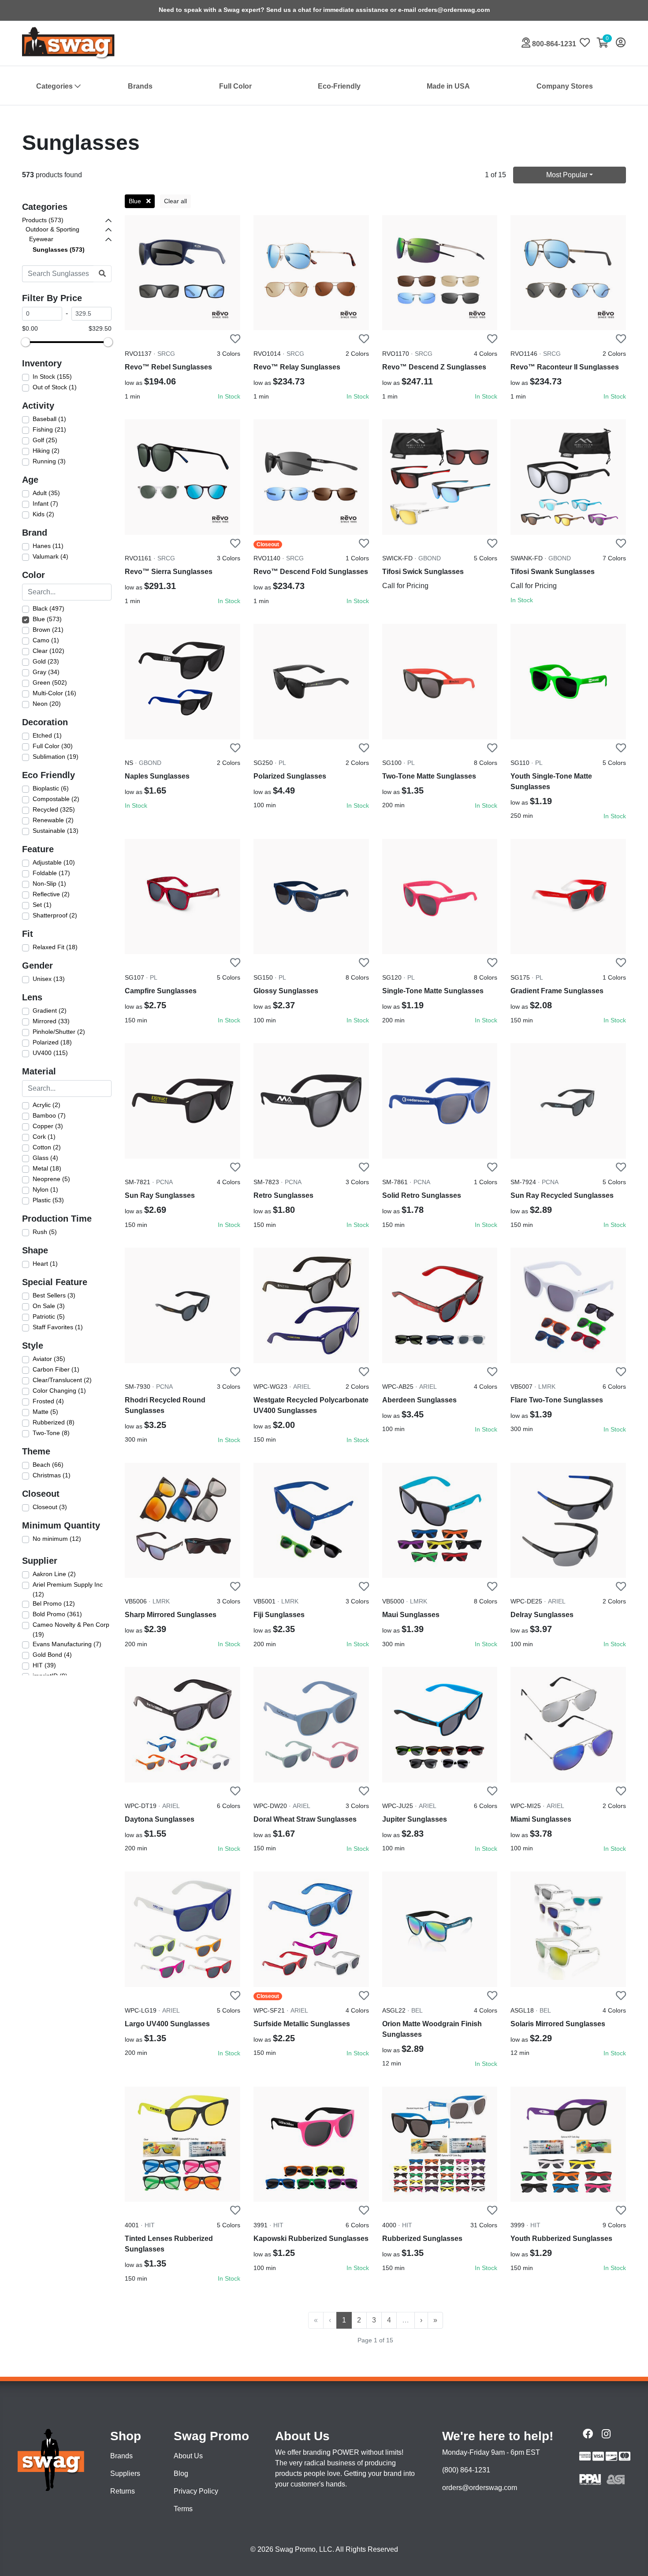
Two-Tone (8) (51, 1433)
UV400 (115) (50, 1053)
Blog (181, 2473)
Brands (140, 86)
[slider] (26, 342)
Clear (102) (48, 651)
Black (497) (48, 608)
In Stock (229, 396)
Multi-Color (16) (54, 693)
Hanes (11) (48, 546)
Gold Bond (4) (52, 1655)
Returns (123, 2491)
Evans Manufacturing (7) (67, 1644)
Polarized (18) (52, 1042)
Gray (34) (46, 672)
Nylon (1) (45, 1189)
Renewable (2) (53, 820)
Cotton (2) (47, 1147)
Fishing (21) (49, 429)
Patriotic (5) (49, 1316)
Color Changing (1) (59, 1391)
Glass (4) (45, 1158)
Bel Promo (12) (54, 1603)
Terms (183, 2509)
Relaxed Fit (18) (55, 947)
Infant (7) (45, 503)
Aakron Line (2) (54, 1574)
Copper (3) (48, 1126)
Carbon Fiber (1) (56, 1369)
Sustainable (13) (56, 831)
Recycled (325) (54, 809)
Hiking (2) (46, 451)
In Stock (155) (52, 377)
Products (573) (43, 220)
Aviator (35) (49, 1359)
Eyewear (41, 239)
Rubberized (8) (54, 1422)
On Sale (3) (49, 1306)
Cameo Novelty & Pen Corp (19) (71, 1629)
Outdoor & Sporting (52, 229)
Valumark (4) (50, 556)
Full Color (235, 86)
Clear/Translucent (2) (62, 1380)
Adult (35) (46, 493)
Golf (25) (45, 440)
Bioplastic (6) (51, 788)
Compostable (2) (56, 799)
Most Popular (567, 175)
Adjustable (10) (54, 862)
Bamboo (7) (49, 1115)
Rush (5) (45, 1232)
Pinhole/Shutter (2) (59, 1032)
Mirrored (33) (51, 1021)
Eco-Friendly (339, 86)
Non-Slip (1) (49, 884)
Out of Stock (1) (55, 387)
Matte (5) (45, 1412)
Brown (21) (48, 630)
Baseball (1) (49, 419)
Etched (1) (47, 735)
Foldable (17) (51, 873)
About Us (188, 2456)
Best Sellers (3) (54, 1295)
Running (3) (49, 461)
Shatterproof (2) (55, 915)
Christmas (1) (52, 1475)
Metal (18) (47, 1168)
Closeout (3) (50, 1507)
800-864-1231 (553, 44)
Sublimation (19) (56, 757)
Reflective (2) (51, 894)
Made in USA (448, 86)
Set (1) (42, 905)
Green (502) (50, 682)
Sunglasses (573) (59, 250)
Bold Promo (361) (57, 1614)
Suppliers (125, 2473)
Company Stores (565, 86)
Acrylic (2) (47, 1105)
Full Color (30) (53, 746)
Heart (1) (45, 1264)
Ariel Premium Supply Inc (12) (68, 1589)
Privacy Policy (196, 2491)
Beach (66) (48, 1465)
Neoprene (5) (51, 1179)
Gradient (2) (50, 1010)
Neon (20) (47, 704)
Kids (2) (43, 514)
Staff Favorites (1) (58, 1327)
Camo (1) (46, 640)
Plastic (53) (48, 1200)
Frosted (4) (48, 1401)
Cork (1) (44, 1137)
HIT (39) (44, 1665)
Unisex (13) (49, 979)
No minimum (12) (57, 1539)
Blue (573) (47, 619)
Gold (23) (46, 661)
